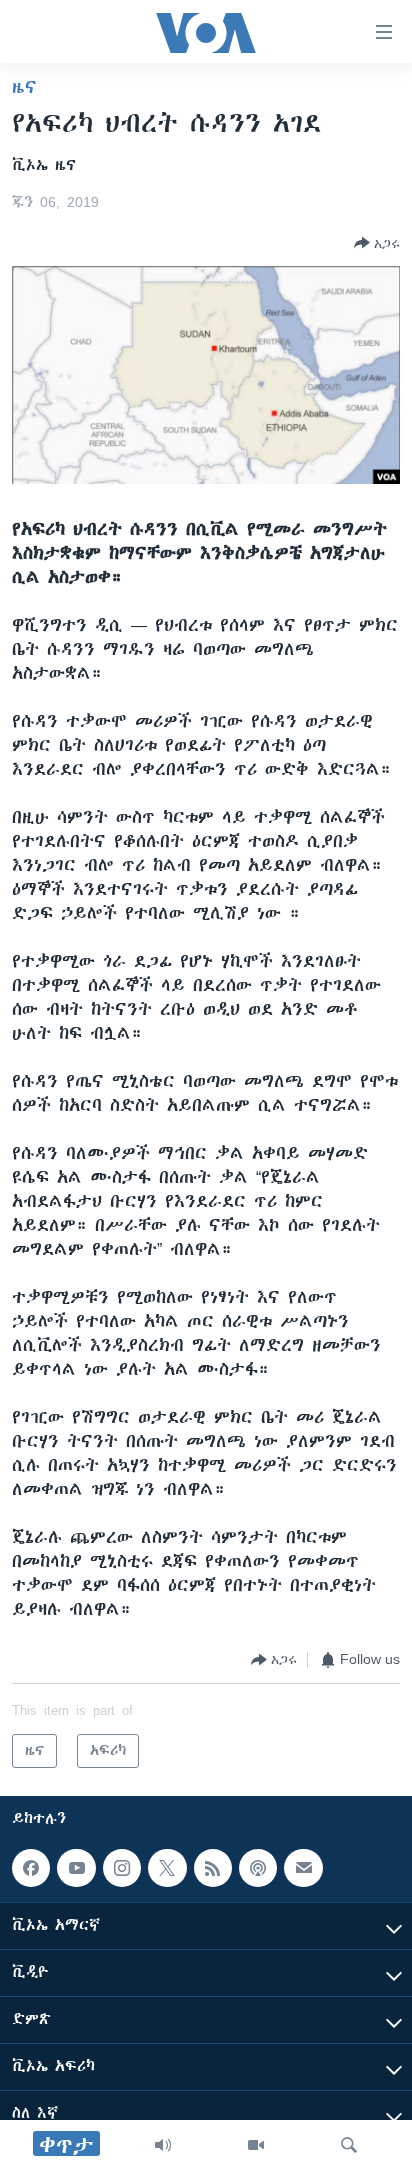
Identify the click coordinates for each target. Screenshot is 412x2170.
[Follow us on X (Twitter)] (167, 1868)
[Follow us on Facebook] (31, 1868)
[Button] (377, 243)
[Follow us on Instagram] (122, 1868)
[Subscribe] (303, 1868)
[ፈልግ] (349, 2145)
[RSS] (213, 1868)
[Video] (256, 2145)
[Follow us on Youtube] (76, 1868)
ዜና (24, 87)
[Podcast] (258, 1868)
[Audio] (163, 2145)
